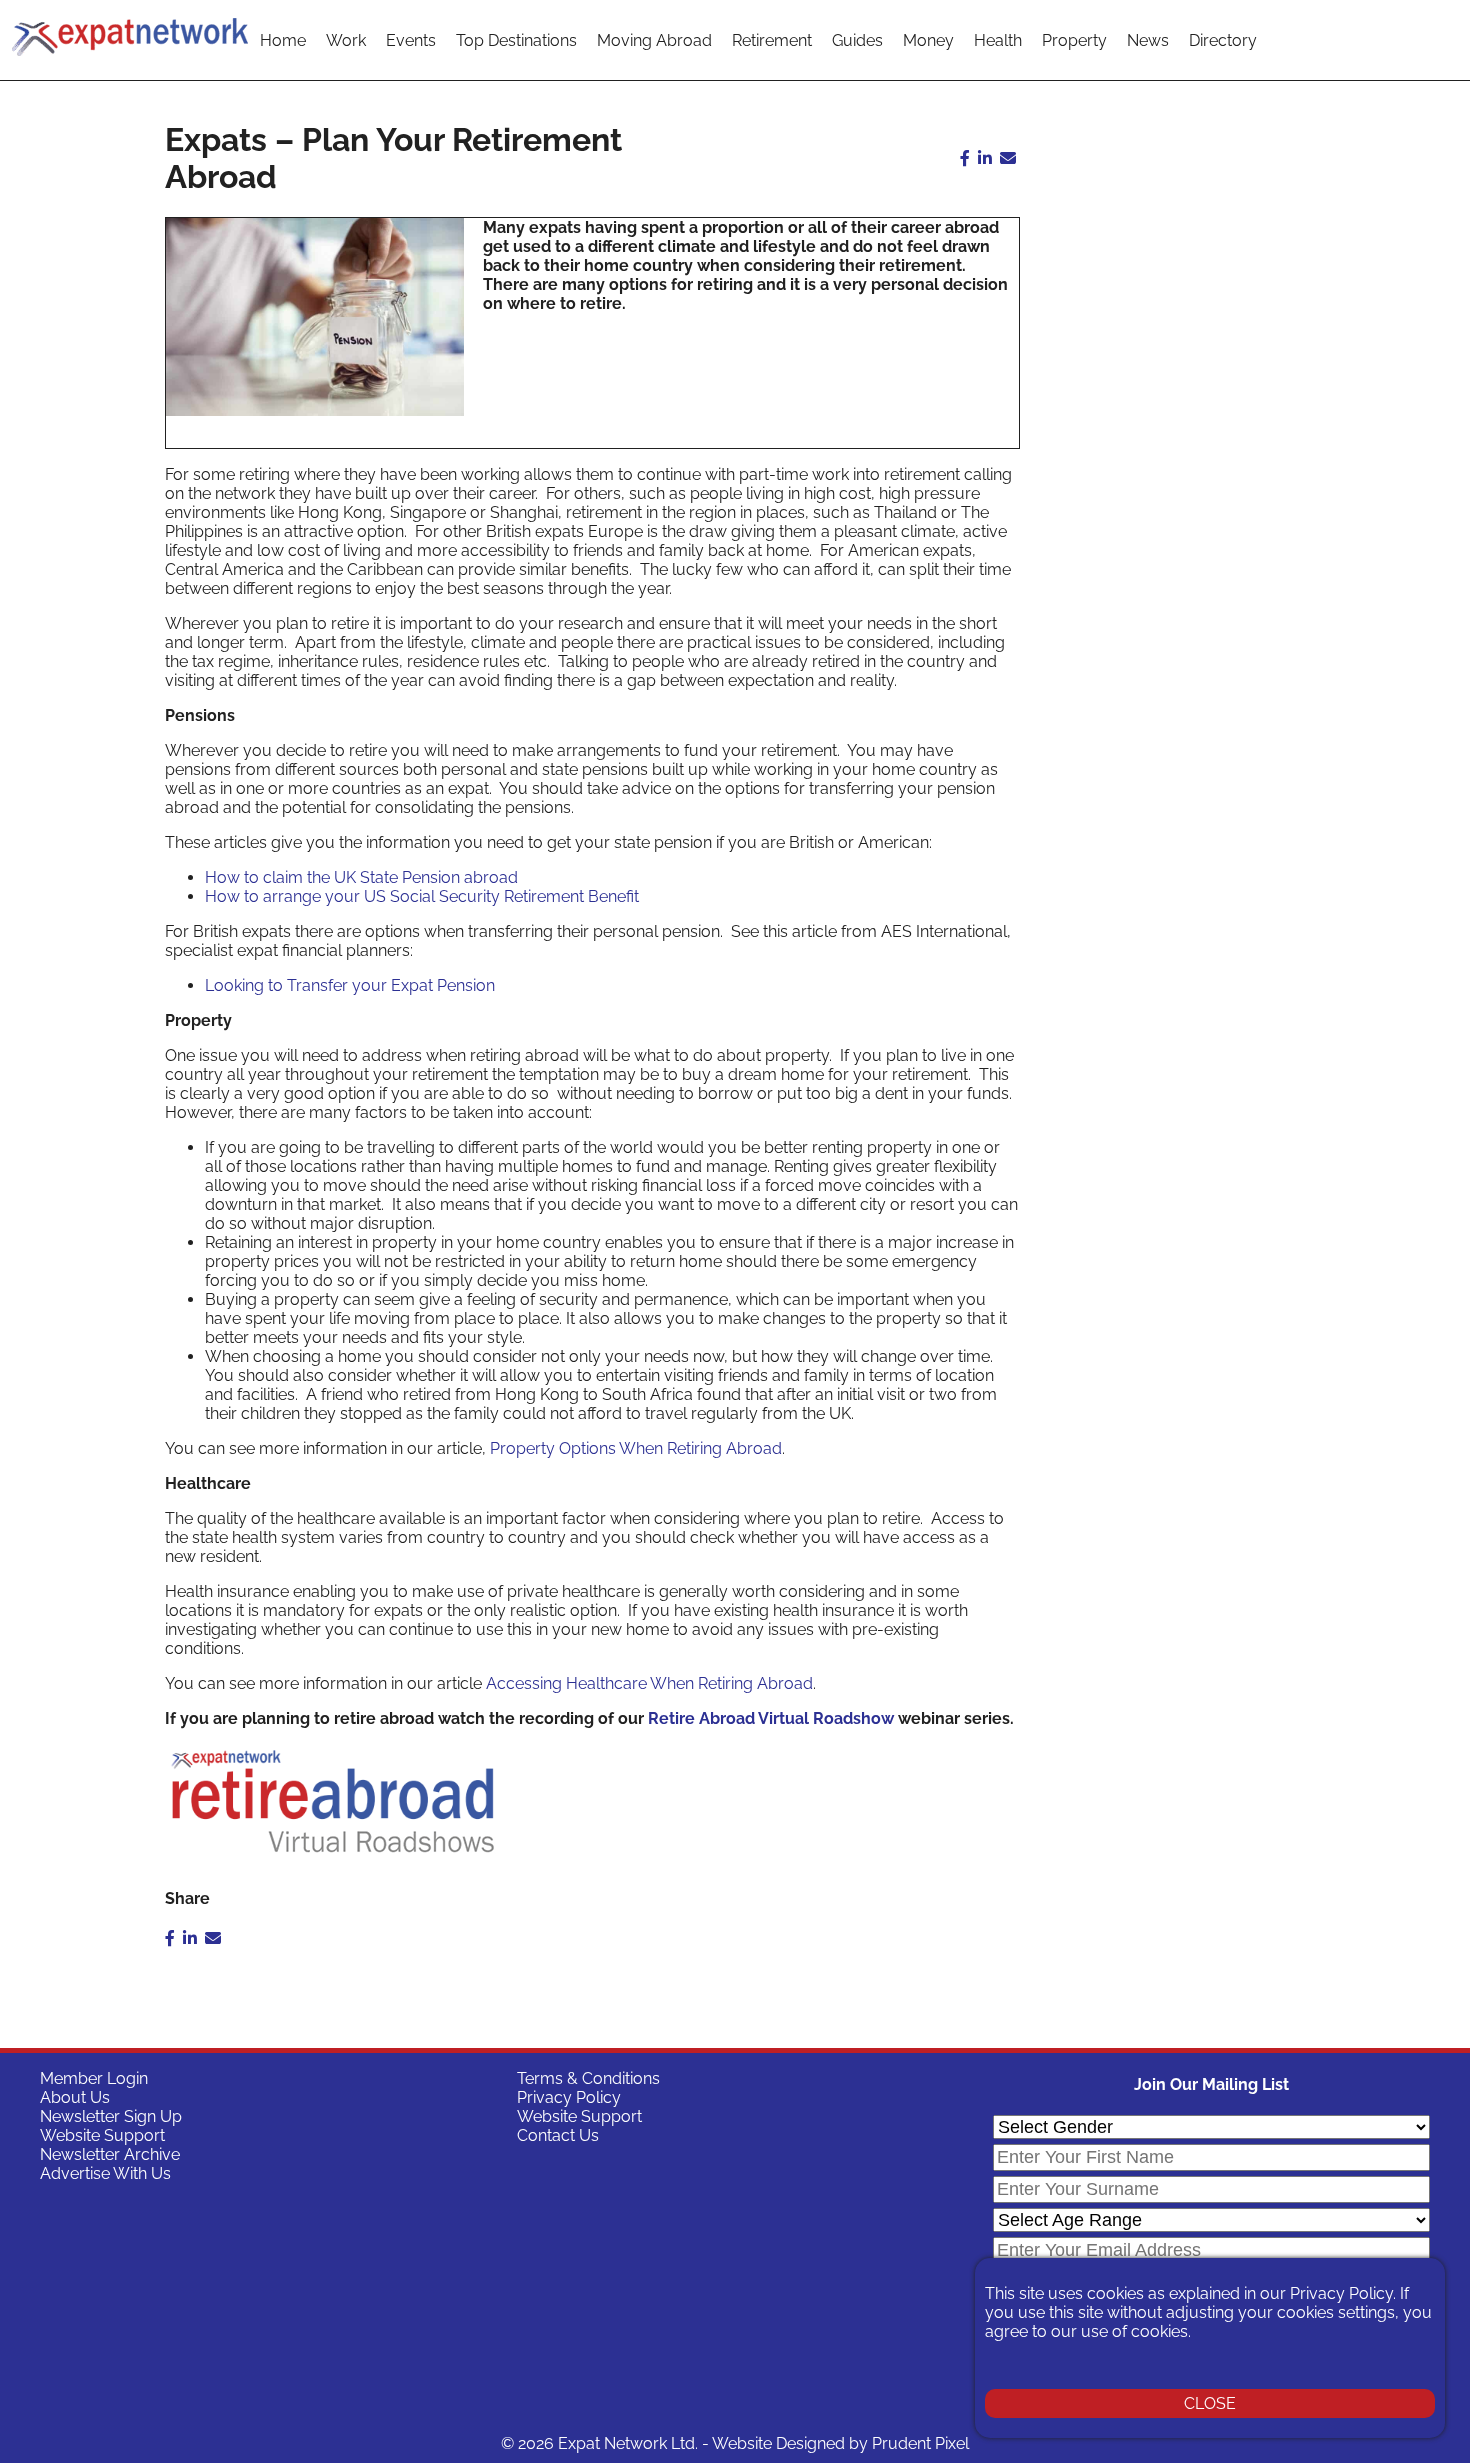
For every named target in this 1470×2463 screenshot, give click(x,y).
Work (346, 40)
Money (928, 40)
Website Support (102, 2135)
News (1148, 40)
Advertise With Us (105, 2173)
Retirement (772, 40)
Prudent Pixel (920, 2443)
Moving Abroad (654, 40)
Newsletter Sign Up (111, 2116)
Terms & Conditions (588, 2078)
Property (1074, 40)
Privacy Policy (569, 2097)
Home (283, 40)
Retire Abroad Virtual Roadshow (773, 1718)
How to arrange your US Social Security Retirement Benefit (422, 896)
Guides (857, 40)
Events (411, 40)
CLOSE (1210, 2403)
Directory (1223, 40)
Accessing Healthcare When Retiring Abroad (649, 1683)
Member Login (94, 2078)
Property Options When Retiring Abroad (636, 1448)
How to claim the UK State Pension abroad (361, 877)
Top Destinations (516, 40)
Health (998, 40)
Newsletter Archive (110, 2154)
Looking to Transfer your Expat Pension (350, 985)
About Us (75, 2097)
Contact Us (558, 2135)
